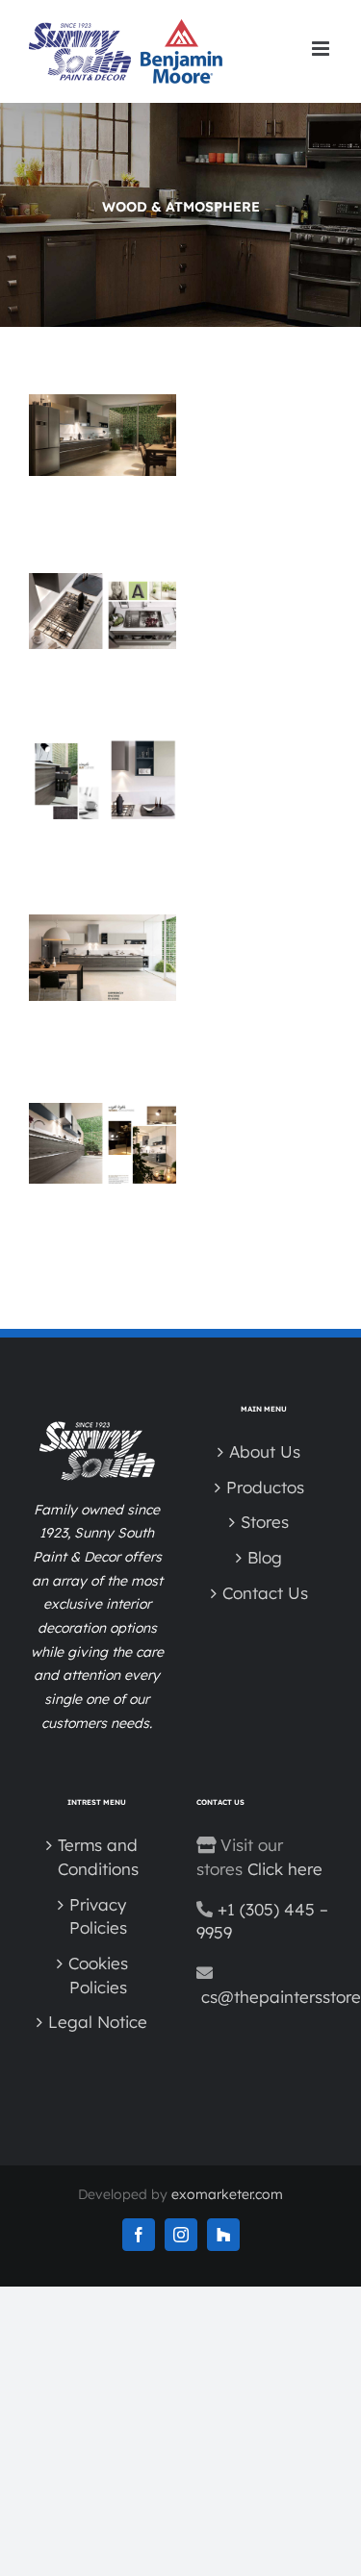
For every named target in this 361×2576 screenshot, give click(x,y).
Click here (285, 1869)
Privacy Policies (98, 1916)
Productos (265, 1487)
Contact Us (265, 1593)
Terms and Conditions (98, 1857)
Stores (265, 1522)
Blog (265, 1557)
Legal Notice (98, 2022)
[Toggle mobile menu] (322, 49)
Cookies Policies (98, 1975)
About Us (265, 1451)
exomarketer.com (227, 2194)
